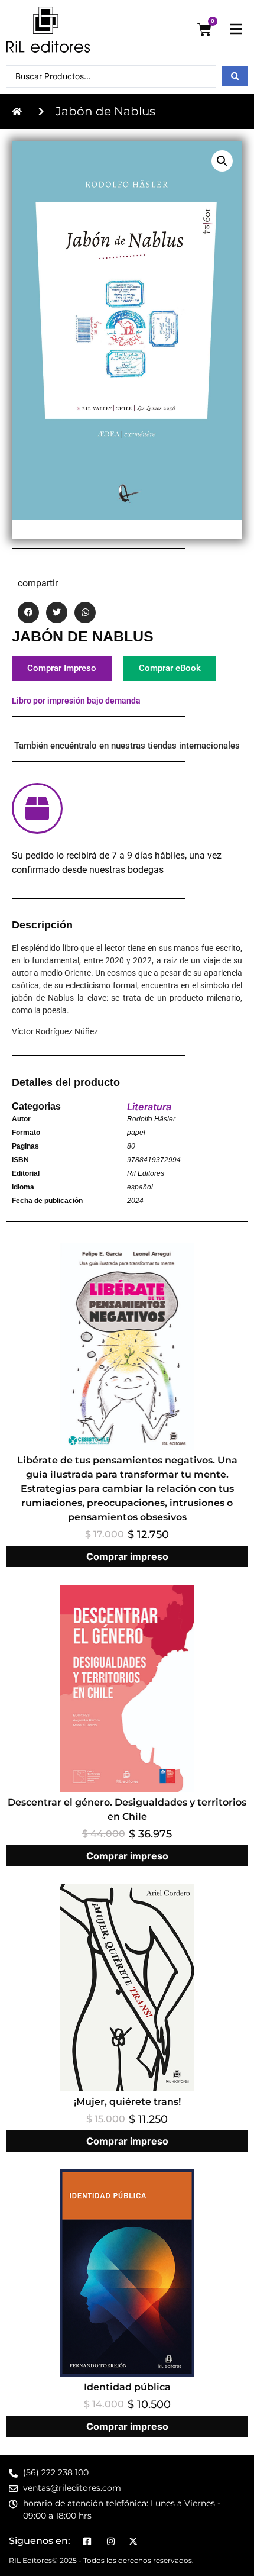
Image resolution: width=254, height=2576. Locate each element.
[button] (222, 161)
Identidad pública (127, 2387)
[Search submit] (235, 76)
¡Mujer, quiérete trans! (127, 2102)
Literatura (149, 1107)
